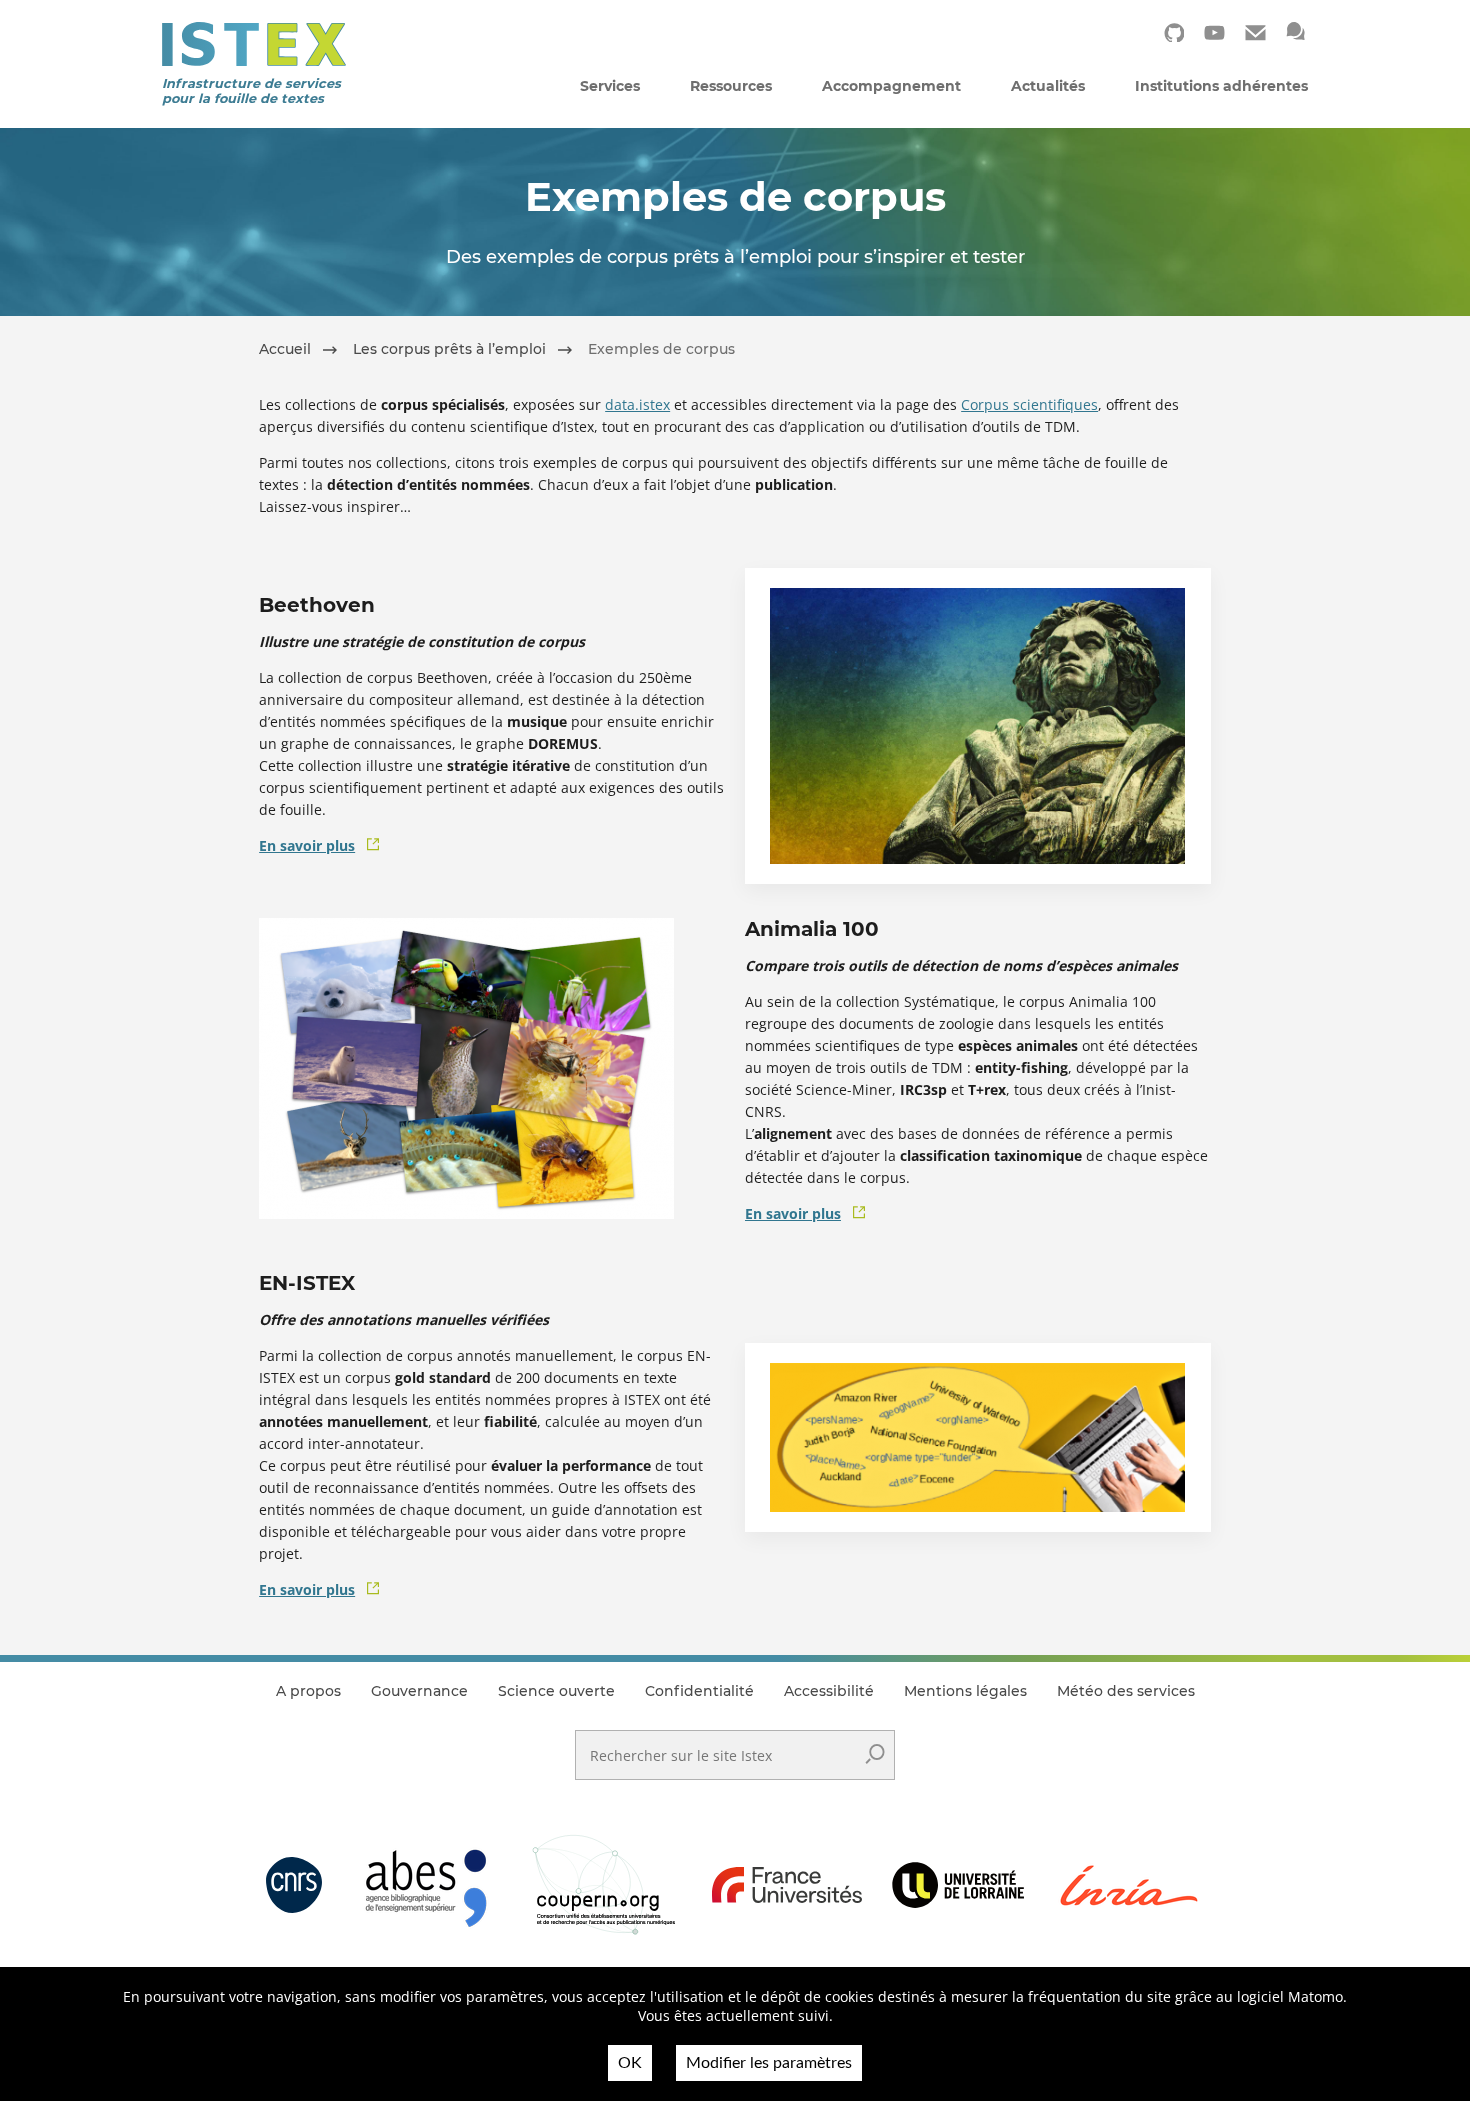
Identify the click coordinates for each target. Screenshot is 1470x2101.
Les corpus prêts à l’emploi (449, 349)
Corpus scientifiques (1029, 404)
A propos (308, 1691)
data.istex (637, 404)
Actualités (1048, 86)
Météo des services (1126, 1691)
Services (610, 86)
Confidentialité (699, 1691)
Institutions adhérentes (1221, 86)
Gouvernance (419, 1691)
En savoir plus (307, 845)
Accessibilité (829, 1691)
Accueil (285, 349)
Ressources (731, 86)
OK (630, 2063)
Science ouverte (556, 1691)
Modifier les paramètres (769, 2063)
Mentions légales (965, 1691)
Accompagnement (891, 86)
